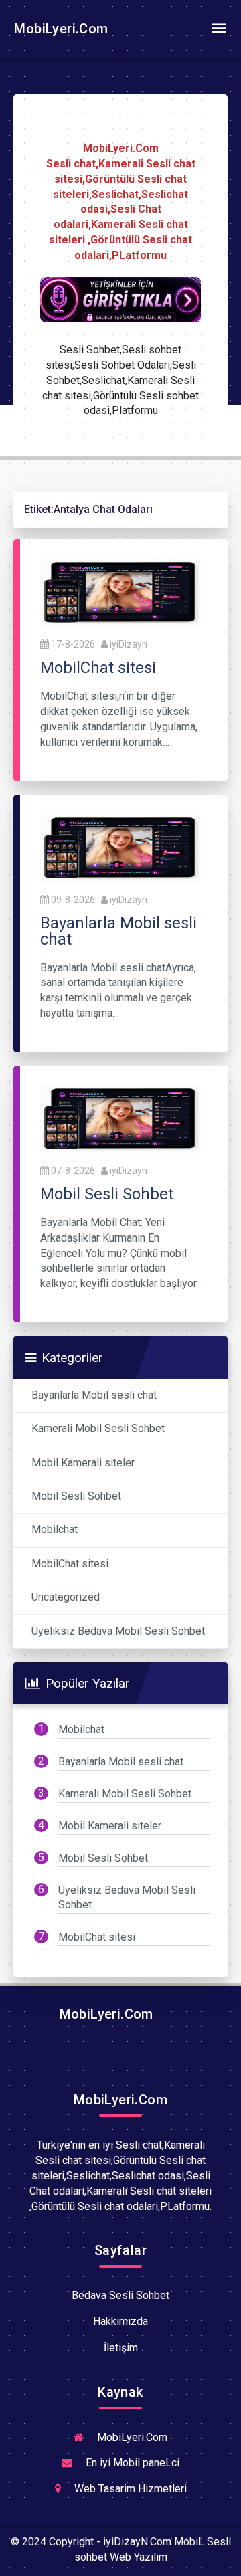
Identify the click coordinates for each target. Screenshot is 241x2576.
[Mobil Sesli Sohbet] (120, 1118)
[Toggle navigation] (218, 29)
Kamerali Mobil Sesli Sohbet (98, 1428)
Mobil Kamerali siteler (83, 1463)
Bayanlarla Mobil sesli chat (94, 1395)
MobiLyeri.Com (60, 29)
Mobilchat (55, 1529)
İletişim (121, 2348)
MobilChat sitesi (70, 1564)
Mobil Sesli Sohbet (76, 1496)
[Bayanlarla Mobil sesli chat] (120, 847)
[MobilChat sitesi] (120, 592)
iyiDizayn (129, 644)
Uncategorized (66, 1597)
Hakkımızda (120, 2321)
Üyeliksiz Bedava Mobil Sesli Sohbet (118, 1631)
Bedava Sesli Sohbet (120, 2295)
